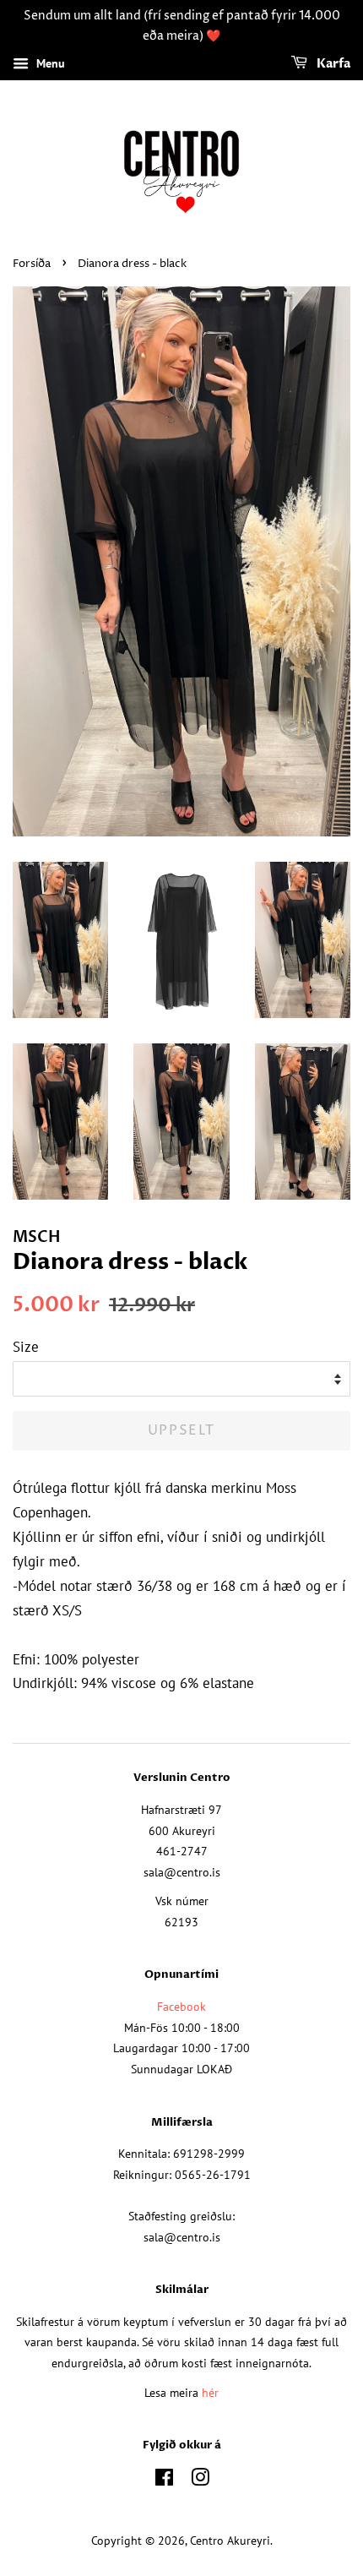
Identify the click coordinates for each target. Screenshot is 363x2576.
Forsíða (32, 264)
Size (26, 1347)
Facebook (181, 2006)
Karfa (332, 64)
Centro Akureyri (230, 2540)
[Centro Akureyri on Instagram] (200, 2480)
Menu (49, 63)
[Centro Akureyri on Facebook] (164, 2480)
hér (210, 2392)
